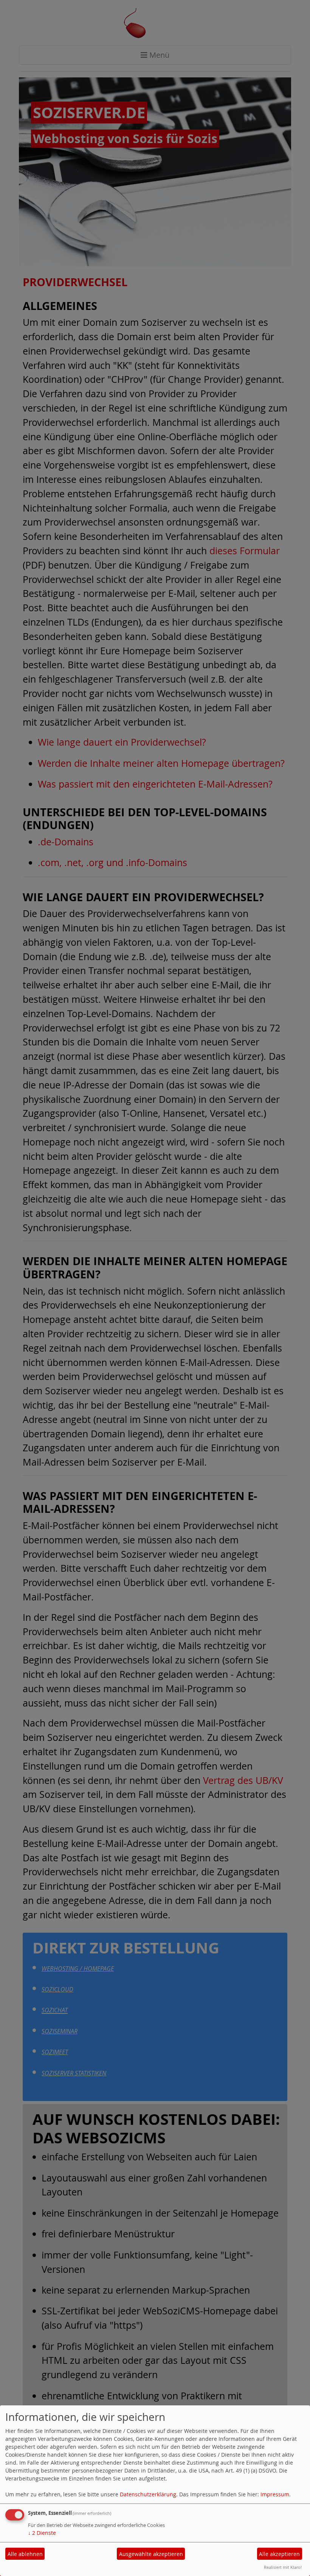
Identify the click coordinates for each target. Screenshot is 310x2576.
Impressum (275, 2494)
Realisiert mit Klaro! (283, 2567)
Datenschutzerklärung (148, 2494)
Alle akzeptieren (279, 2554)
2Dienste (42, 2533)
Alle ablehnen (25, 2554)
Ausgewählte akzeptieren (151, 2554)
